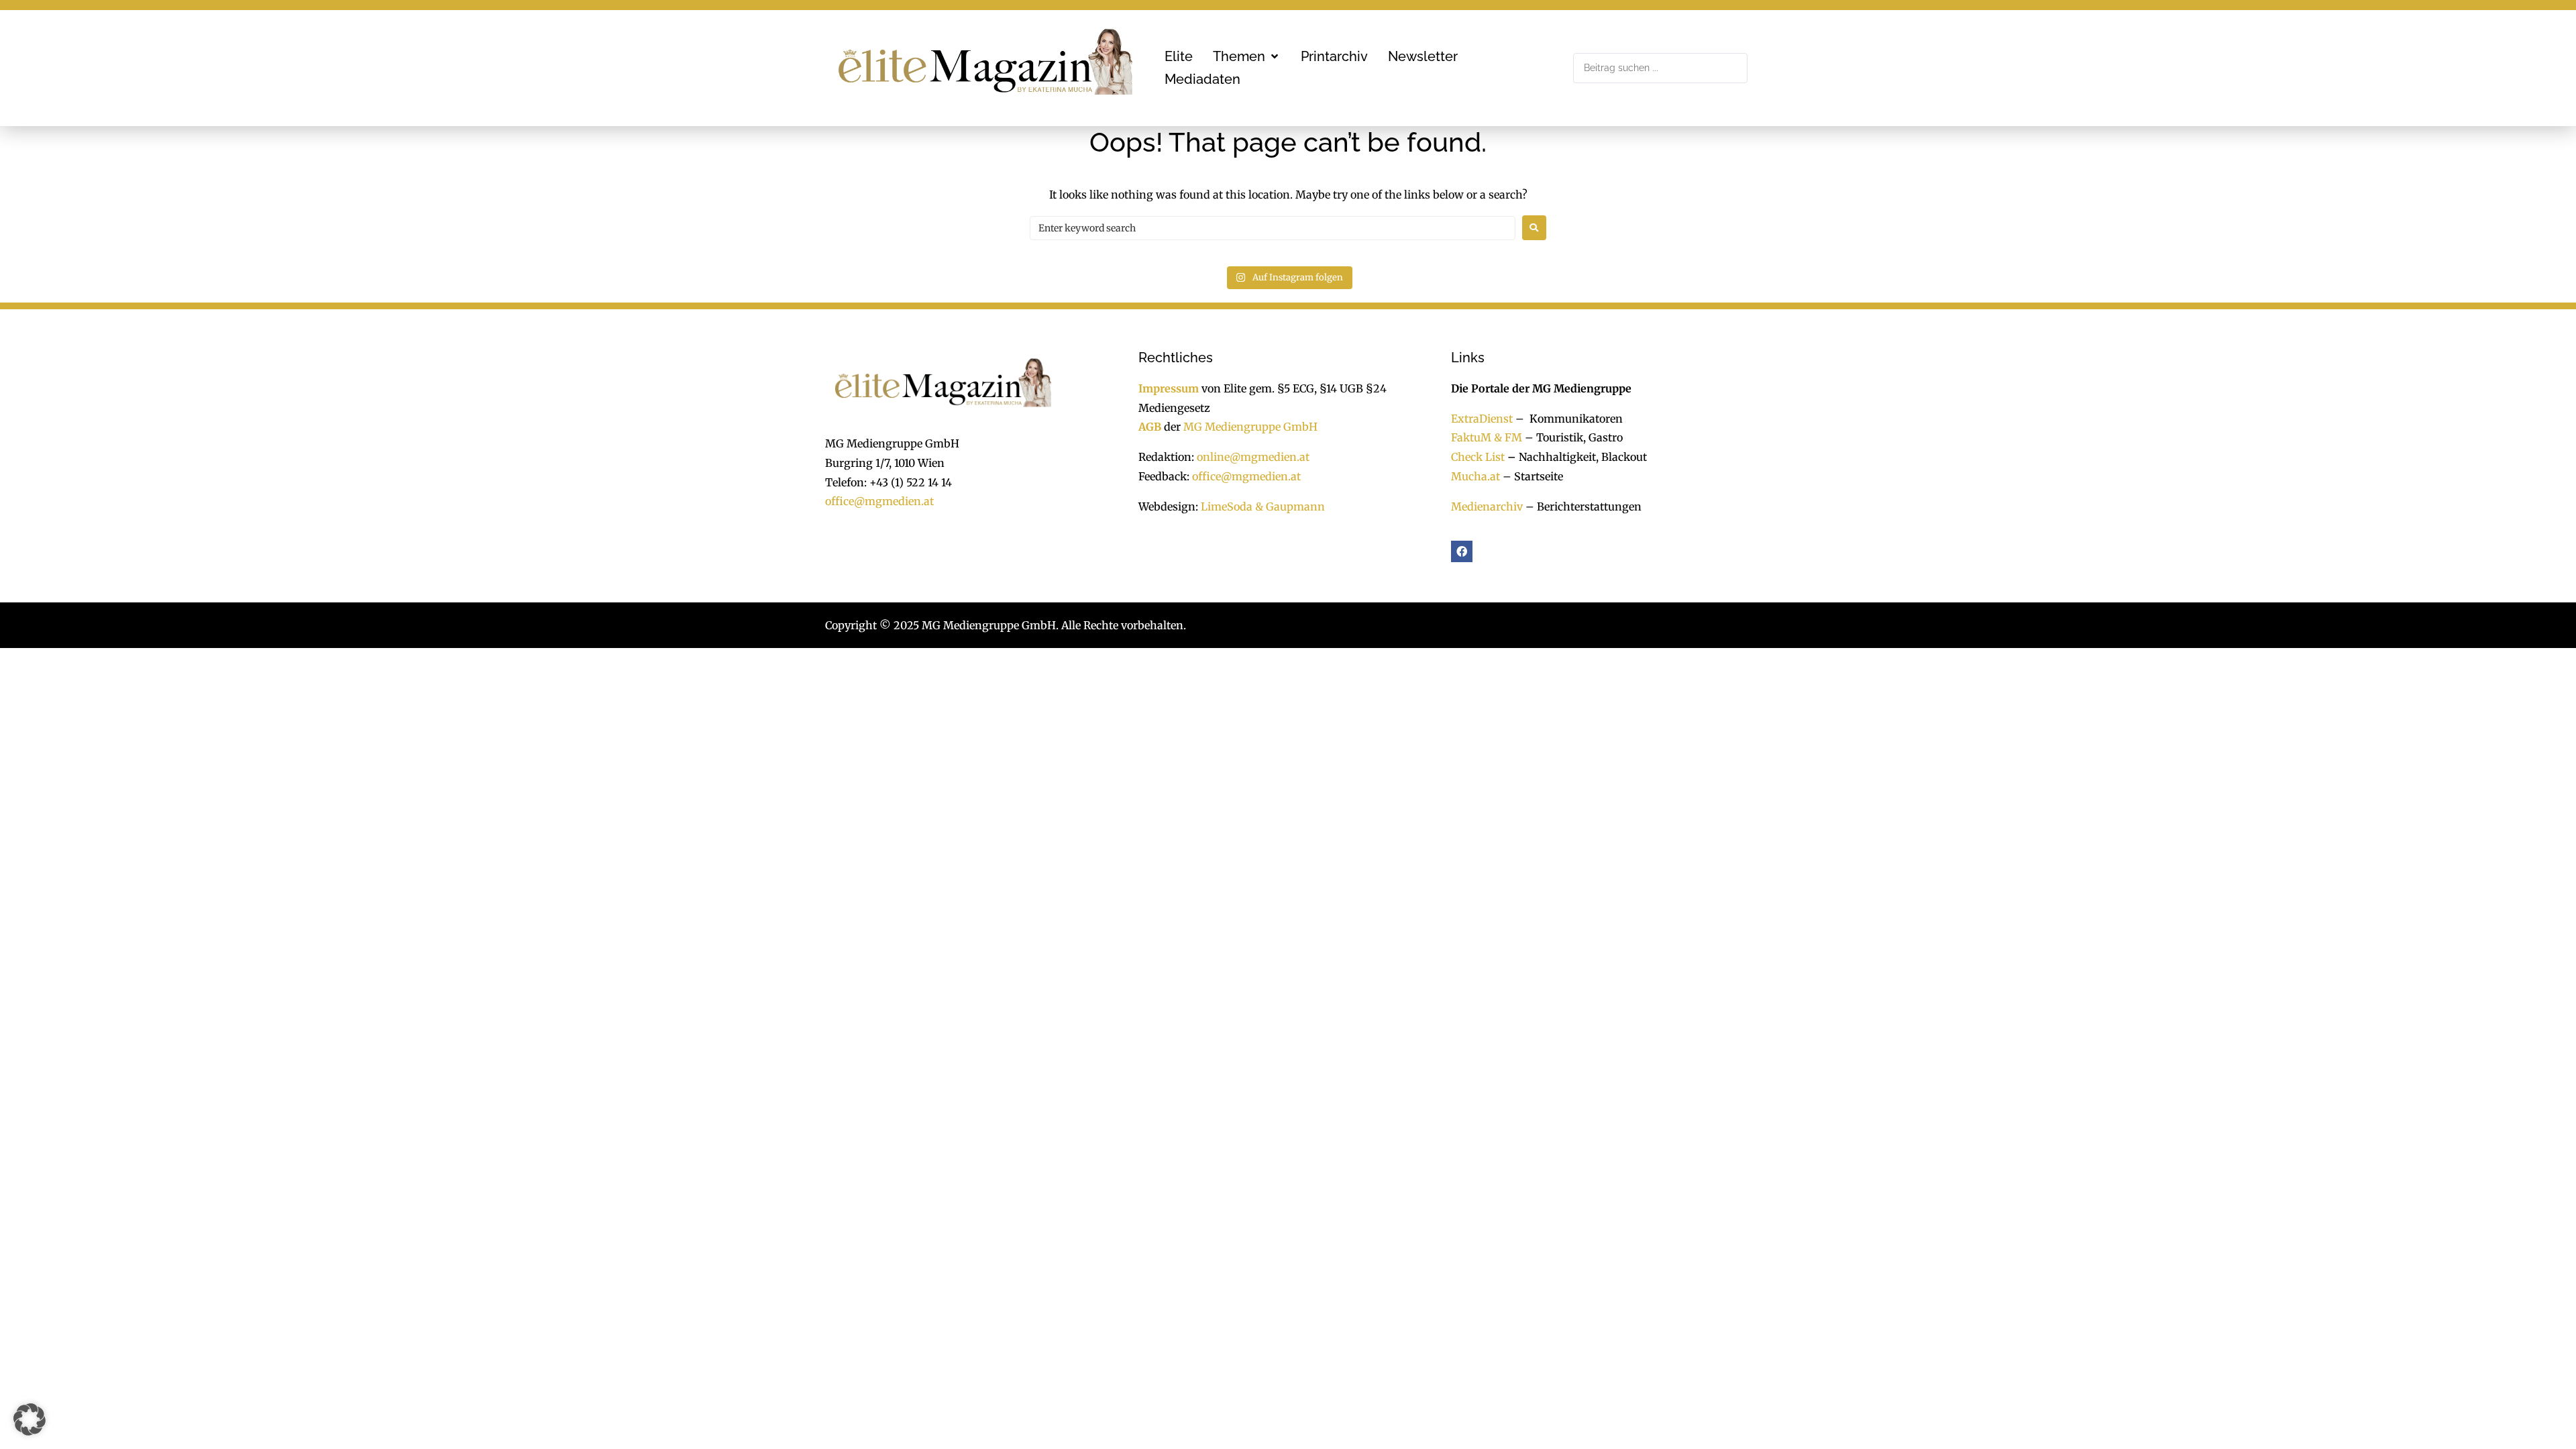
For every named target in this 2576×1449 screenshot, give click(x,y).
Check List (1478, 457)
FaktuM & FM (1487, 437)
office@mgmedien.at (879, 501)
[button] (1247, 56)
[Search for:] (1273, 228)
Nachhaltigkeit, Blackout (1576, 457)
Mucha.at (1475, 476)
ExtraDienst (1482, 419)
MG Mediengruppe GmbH (1250, 427)
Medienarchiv (1487, 506)
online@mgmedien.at (1253, 457)
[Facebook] (1462, 551)
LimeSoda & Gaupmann (1263, 506)
